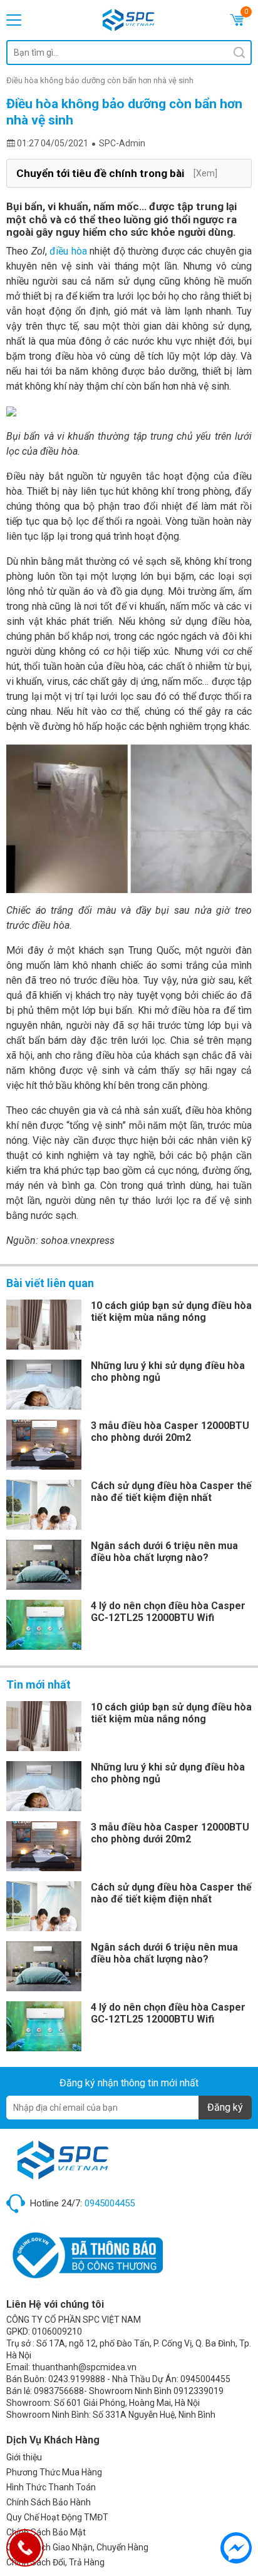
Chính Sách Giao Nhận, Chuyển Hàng (77, 2547)
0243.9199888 (77, 2379)
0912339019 (199, 2391)
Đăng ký (225, 2107)
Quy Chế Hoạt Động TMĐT (57, 2517)
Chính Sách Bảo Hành (49, 2502)
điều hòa (68, 251)
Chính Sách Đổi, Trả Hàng (55, 2562)
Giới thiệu (24, 2457)
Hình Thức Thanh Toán (51, 2487)
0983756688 (59, 2391)
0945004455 (110, 2203)
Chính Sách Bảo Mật (46, 2532)
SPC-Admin (122, 143)
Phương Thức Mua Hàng (54, 2472)
